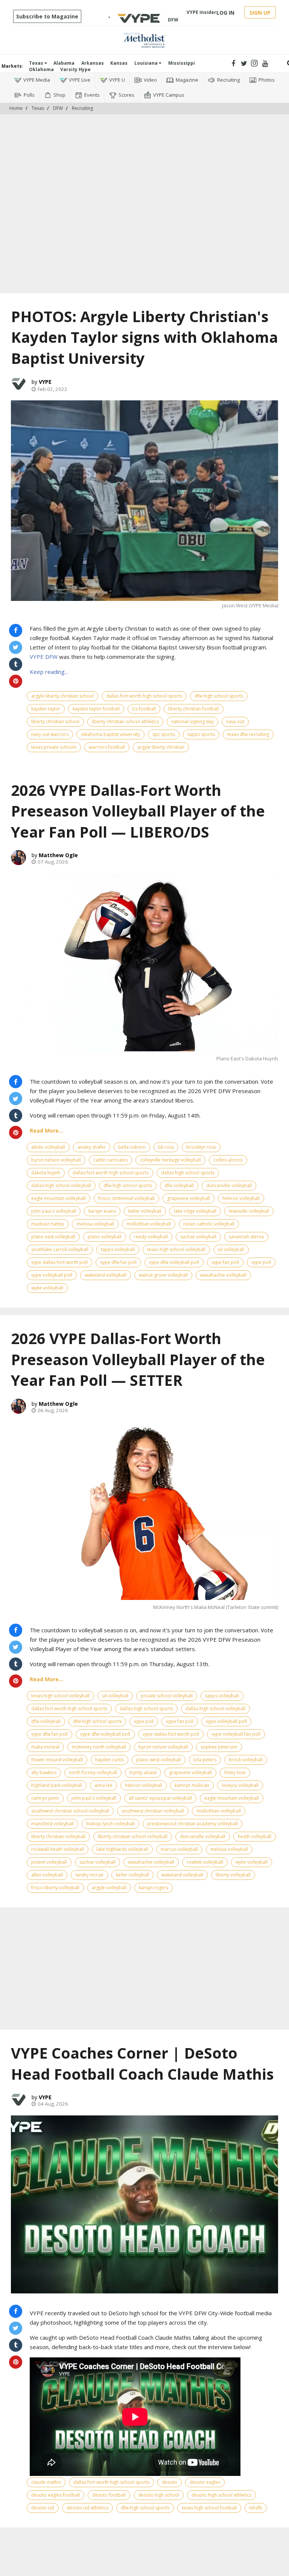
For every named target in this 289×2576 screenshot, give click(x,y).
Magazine (187, 80)
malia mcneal (45, 1747)
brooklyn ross (201, 1147)
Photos (267, 80)
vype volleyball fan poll (236, 1734)
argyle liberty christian (161, 747)
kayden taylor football (96, 709)
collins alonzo (228, 1160)
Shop (59, 95)
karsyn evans (102, 1211)
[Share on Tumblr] (16, 664)
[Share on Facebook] (16, 630)
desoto (170, 2482)
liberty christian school (55, 722)
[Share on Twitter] (16, 647)
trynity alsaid (143, 1772)
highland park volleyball (57, 1785)
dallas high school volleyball (61, 1185)
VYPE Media (37, 80)
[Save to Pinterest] (16, 681)
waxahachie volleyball (223, 1275)
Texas (37, 63)
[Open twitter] (244, 63)
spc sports (164, 734)
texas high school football (209, 2508)
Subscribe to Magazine (47, 16)
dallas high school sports (188, 1173)
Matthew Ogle (58, 855)
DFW (58, 108)
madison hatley (48, 1224)
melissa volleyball (95, 1224)
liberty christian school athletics (125, 722)
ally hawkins (44, 1772)
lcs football (144, 709)
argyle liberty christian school (62, 696)
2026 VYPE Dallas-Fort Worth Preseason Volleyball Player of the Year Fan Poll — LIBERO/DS (138, 811)
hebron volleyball (241, 1198)
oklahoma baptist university (110, 734)
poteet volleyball (49, 1862)
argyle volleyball (109, 1888)
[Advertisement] (144, 137)
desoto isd (43, 2508)
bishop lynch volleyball (110, 1824)
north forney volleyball (93, 1772)
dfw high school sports (219, 696)
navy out (235, 722)
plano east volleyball (53, 1237)
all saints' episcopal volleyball (160, 1798)
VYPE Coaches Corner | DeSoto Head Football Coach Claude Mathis (142, 2063)
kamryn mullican (192, 1785)
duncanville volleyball (229, 1185)
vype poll (261, 1262)
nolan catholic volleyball (209, 1224)
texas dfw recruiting (248, 734)
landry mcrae (89, 1875)
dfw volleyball (179, 1185)
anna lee (103, 1785)
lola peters (205, 1760)
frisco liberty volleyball (55, 1888)
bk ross (166, 1147)
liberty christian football (194, 709)
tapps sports (201, 734)
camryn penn (45, 1798)
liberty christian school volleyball (133, 1836)
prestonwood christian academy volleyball (192, 1824)
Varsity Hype (75, 69)
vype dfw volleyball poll (174, 1262)
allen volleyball (47, 1875)
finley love (235, 1772)
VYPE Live (80, 80)
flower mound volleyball (57, 1760)
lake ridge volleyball (195, 1211)
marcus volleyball (179, 1849)
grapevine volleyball (189, 1198)
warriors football (107, 747)
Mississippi (182, 63)
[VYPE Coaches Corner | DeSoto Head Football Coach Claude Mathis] (144, 2204)
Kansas (119, 63)
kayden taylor (46, 709)
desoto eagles (205, 2482)
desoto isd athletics (87, 2508)
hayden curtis (110, 1760)
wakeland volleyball (106, 1275)
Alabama (64, 63)
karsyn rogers (154, 1888)
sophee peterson (219, 1747)
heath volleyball (255, 1836)
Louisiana (147, 63)
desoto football (109, 2495)
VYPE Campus (169, 95)
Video (150, 80)
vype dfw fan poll (118, 1262)
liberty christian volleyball (58, 1836)
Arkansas (93, 63)
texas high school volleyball (176, 1249)
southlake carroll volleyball (60, 1249)
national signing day (192, 722)
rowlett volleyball (205, 1862)
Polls (29, 95)
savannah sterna (246, 1237)
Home (16, 108)
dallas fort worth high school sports (144, 696)
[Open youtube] (265, 63)
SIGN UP (260, 13)
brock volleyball (246, 1760)
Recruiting (228, 80)
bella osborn (132, 1147)
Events (92, 95)
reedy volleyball (151, 1237)
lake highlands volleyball (122, 1849)
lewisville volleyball (249, 1211)
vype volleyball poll (52, 1275)
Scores (126, 95)
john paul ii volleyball (54, 1211)
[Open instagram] (255, 63)
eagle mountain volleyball (59, 1198)
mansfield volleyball (52, 1824)
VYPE (45, 382)
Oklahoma (41, 69)
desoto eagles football (56, 2495)
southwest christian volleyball (153, 1811)
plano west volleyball (159, 1760)
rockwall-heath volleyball (58, 1849)
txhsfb (256, 2508)
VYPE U (117, 80)
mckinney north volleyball (99, 1747)
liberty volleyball (233, 1875)
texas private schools (54, 747)
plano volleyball (105, 1237)
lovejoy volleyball (240, 1785)
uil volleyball (231, 1249)
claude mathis (46, 2482)
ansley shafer (92, 1147)
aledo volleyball (48, 1147)
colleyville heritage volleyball (170, 1160)
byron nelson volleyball (56, 1160)
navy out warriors (50, 734)
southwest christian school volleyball (70, 1811)
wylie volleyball (47, 1288)
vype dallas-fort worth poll (59, 1262)
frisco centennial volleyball (126, 1198)
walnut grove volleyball (163, 1275)
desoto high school (159, 2495)
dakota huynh (46, 1173)
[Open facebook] (233, 63)
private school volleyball (167, 1696)
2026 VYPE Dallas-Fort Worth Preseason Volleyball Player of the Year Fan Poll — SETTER (138, 1359)
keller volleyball (145, 1211)
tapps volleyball (118, 1249)
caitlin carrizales (110, 1160)
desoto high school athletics (221, 2495)
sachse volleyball (198, 1237)
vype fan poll (225, 1262)
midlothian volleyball (149, 1224)
